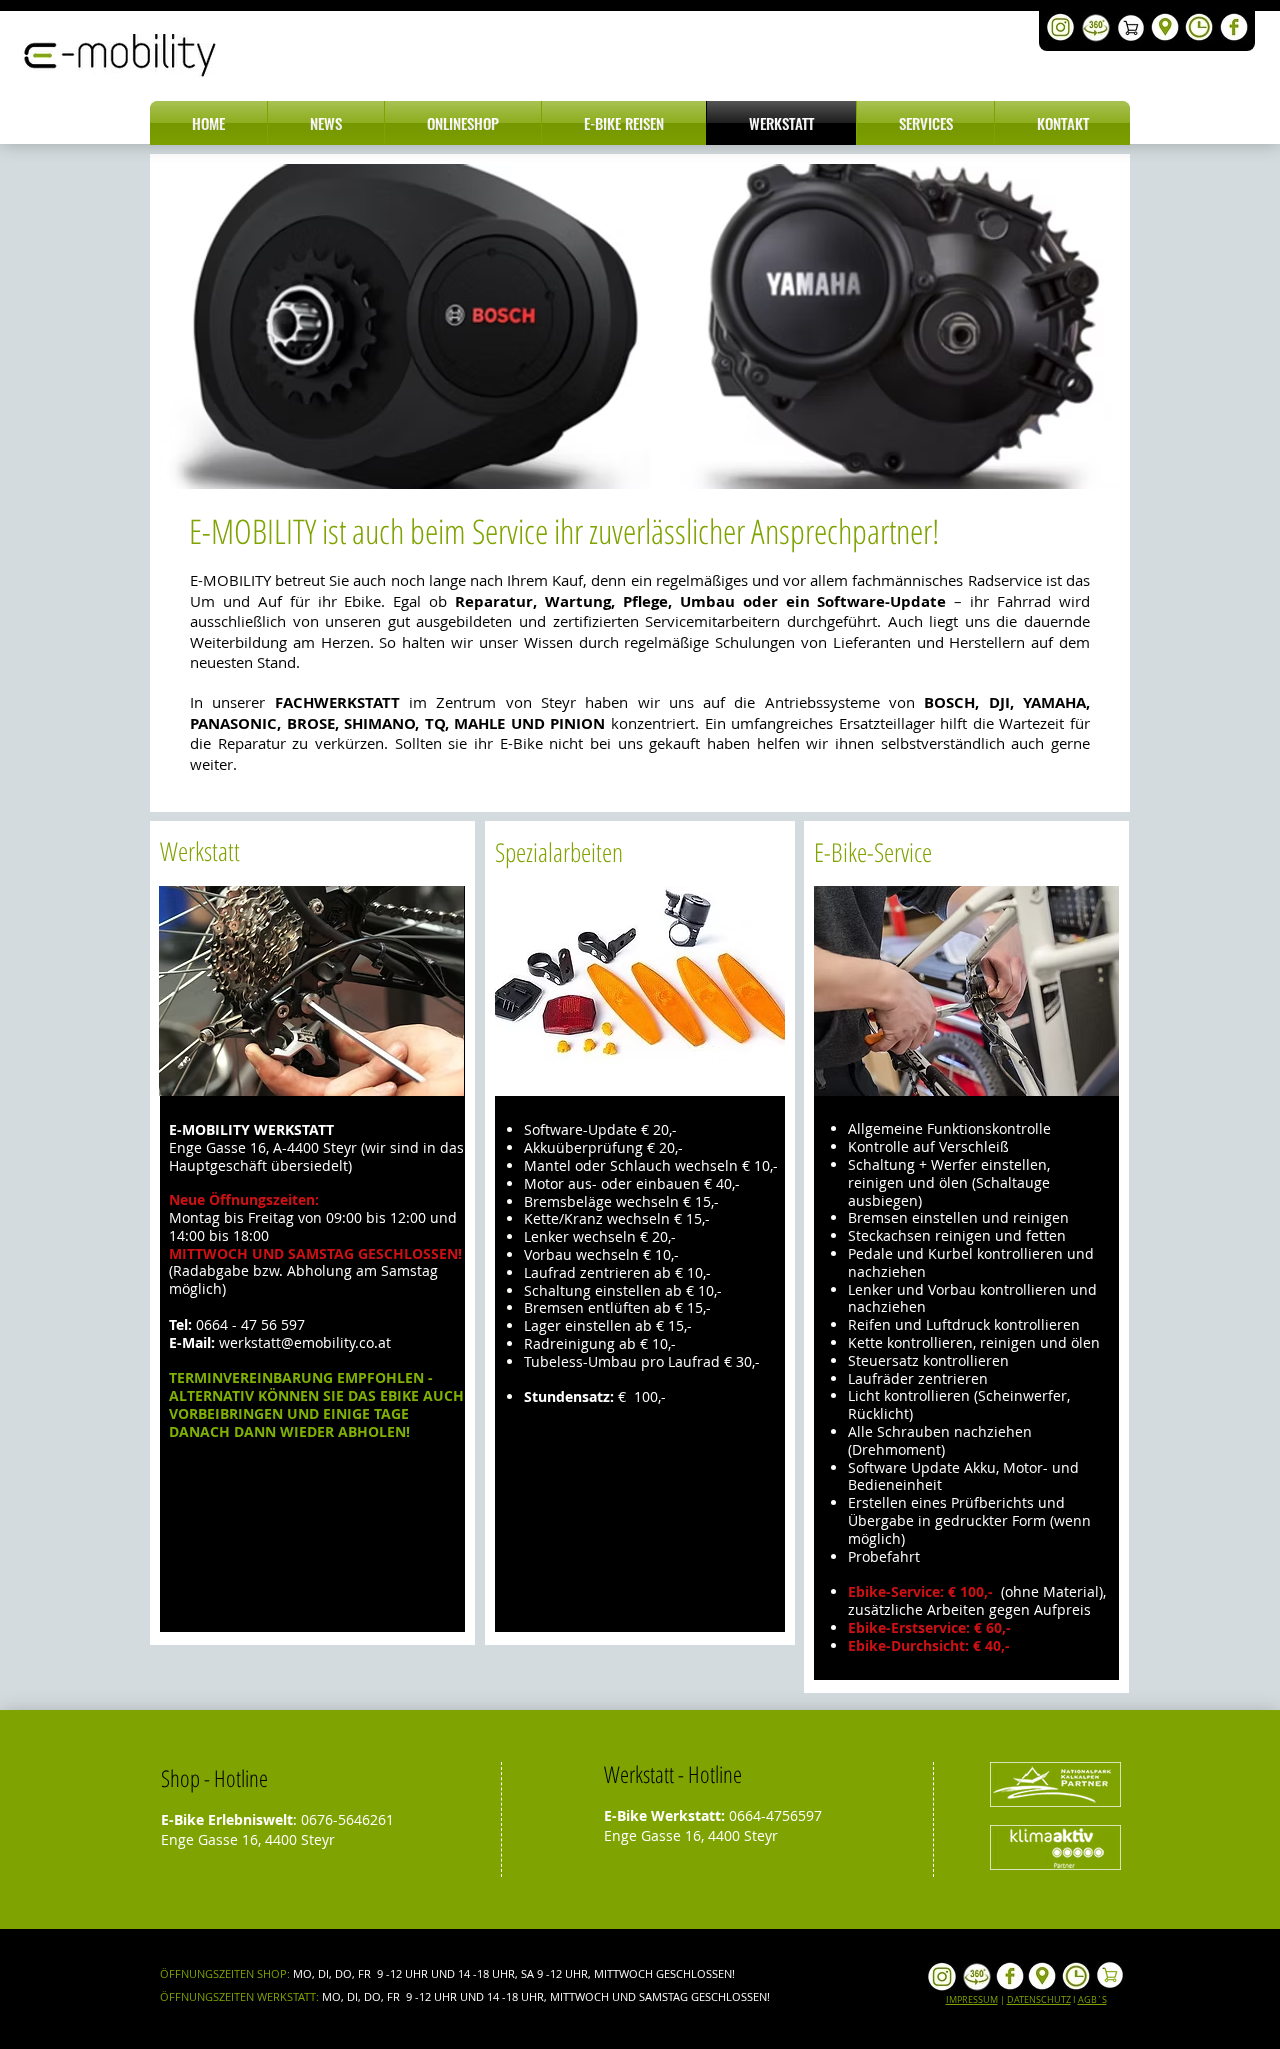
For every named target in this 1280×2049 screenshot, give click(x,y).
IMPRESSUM (972, 2000)
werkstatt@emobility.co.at (305, 1342)
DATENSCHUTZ (1039, 2000)
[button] (326, 123)
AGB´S (1092, 2000)
